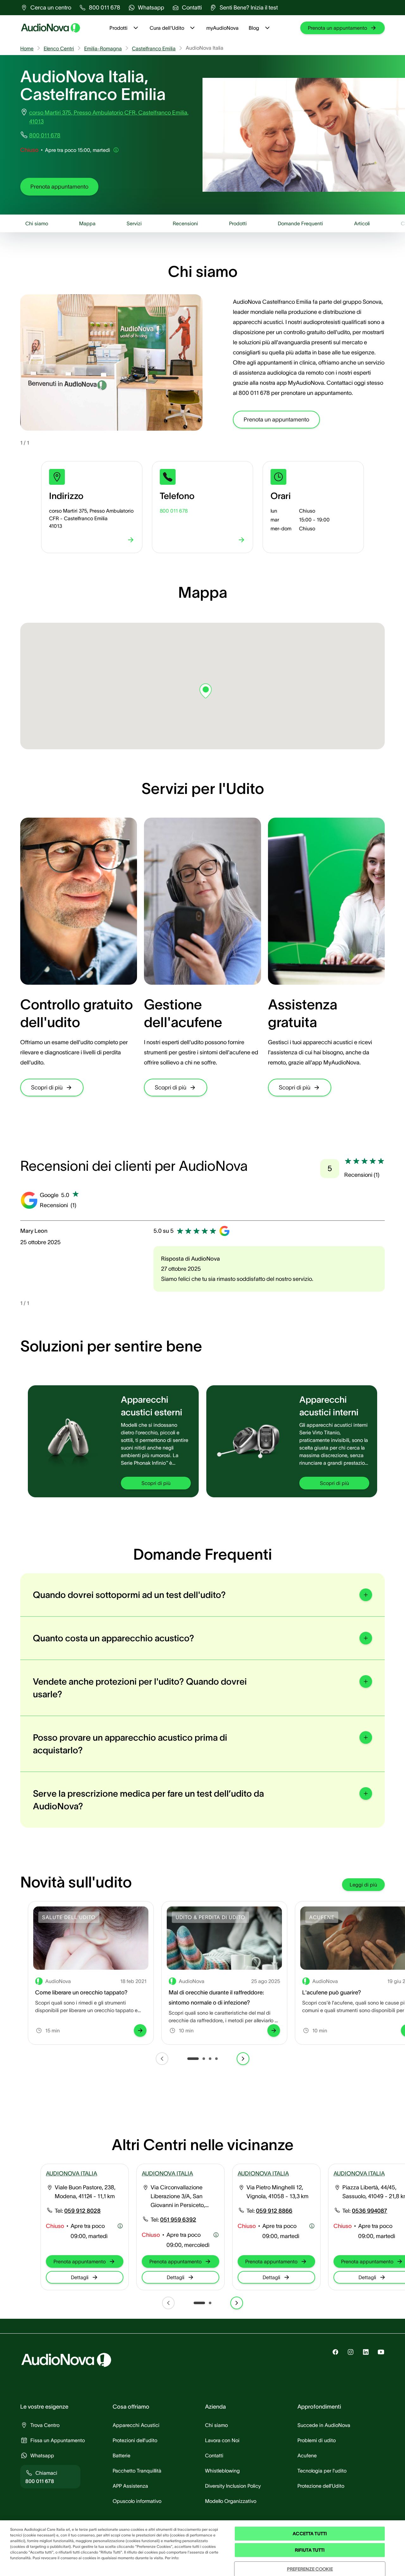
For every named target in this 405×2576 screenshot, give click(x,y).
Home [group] (27, 48)
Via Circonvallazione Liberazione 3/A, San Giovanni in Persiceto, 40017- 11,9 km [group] (178, 2197)
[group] (46, 8)
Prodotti (118, 28)
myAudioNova (222, 28)
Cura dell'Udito (167, 28)
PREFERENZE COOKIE (310, 2569)
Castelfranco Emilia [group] (154, 48)
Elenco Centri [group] (59, 48)
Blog (254, 28)
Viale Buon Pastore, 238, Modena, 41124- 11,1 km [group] (85, 2192)
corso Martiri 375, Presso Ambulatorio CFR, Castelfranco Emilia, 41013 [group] (109, 117)
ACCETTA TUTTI (310, 2534)
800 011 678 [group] (45, 135)
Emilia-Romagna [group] (103, 48)
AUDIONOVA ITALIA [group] (72, 2174)
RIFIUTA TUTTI (310, 2550)
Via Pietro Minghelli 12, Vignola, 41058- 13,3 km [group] (277, 2192)
